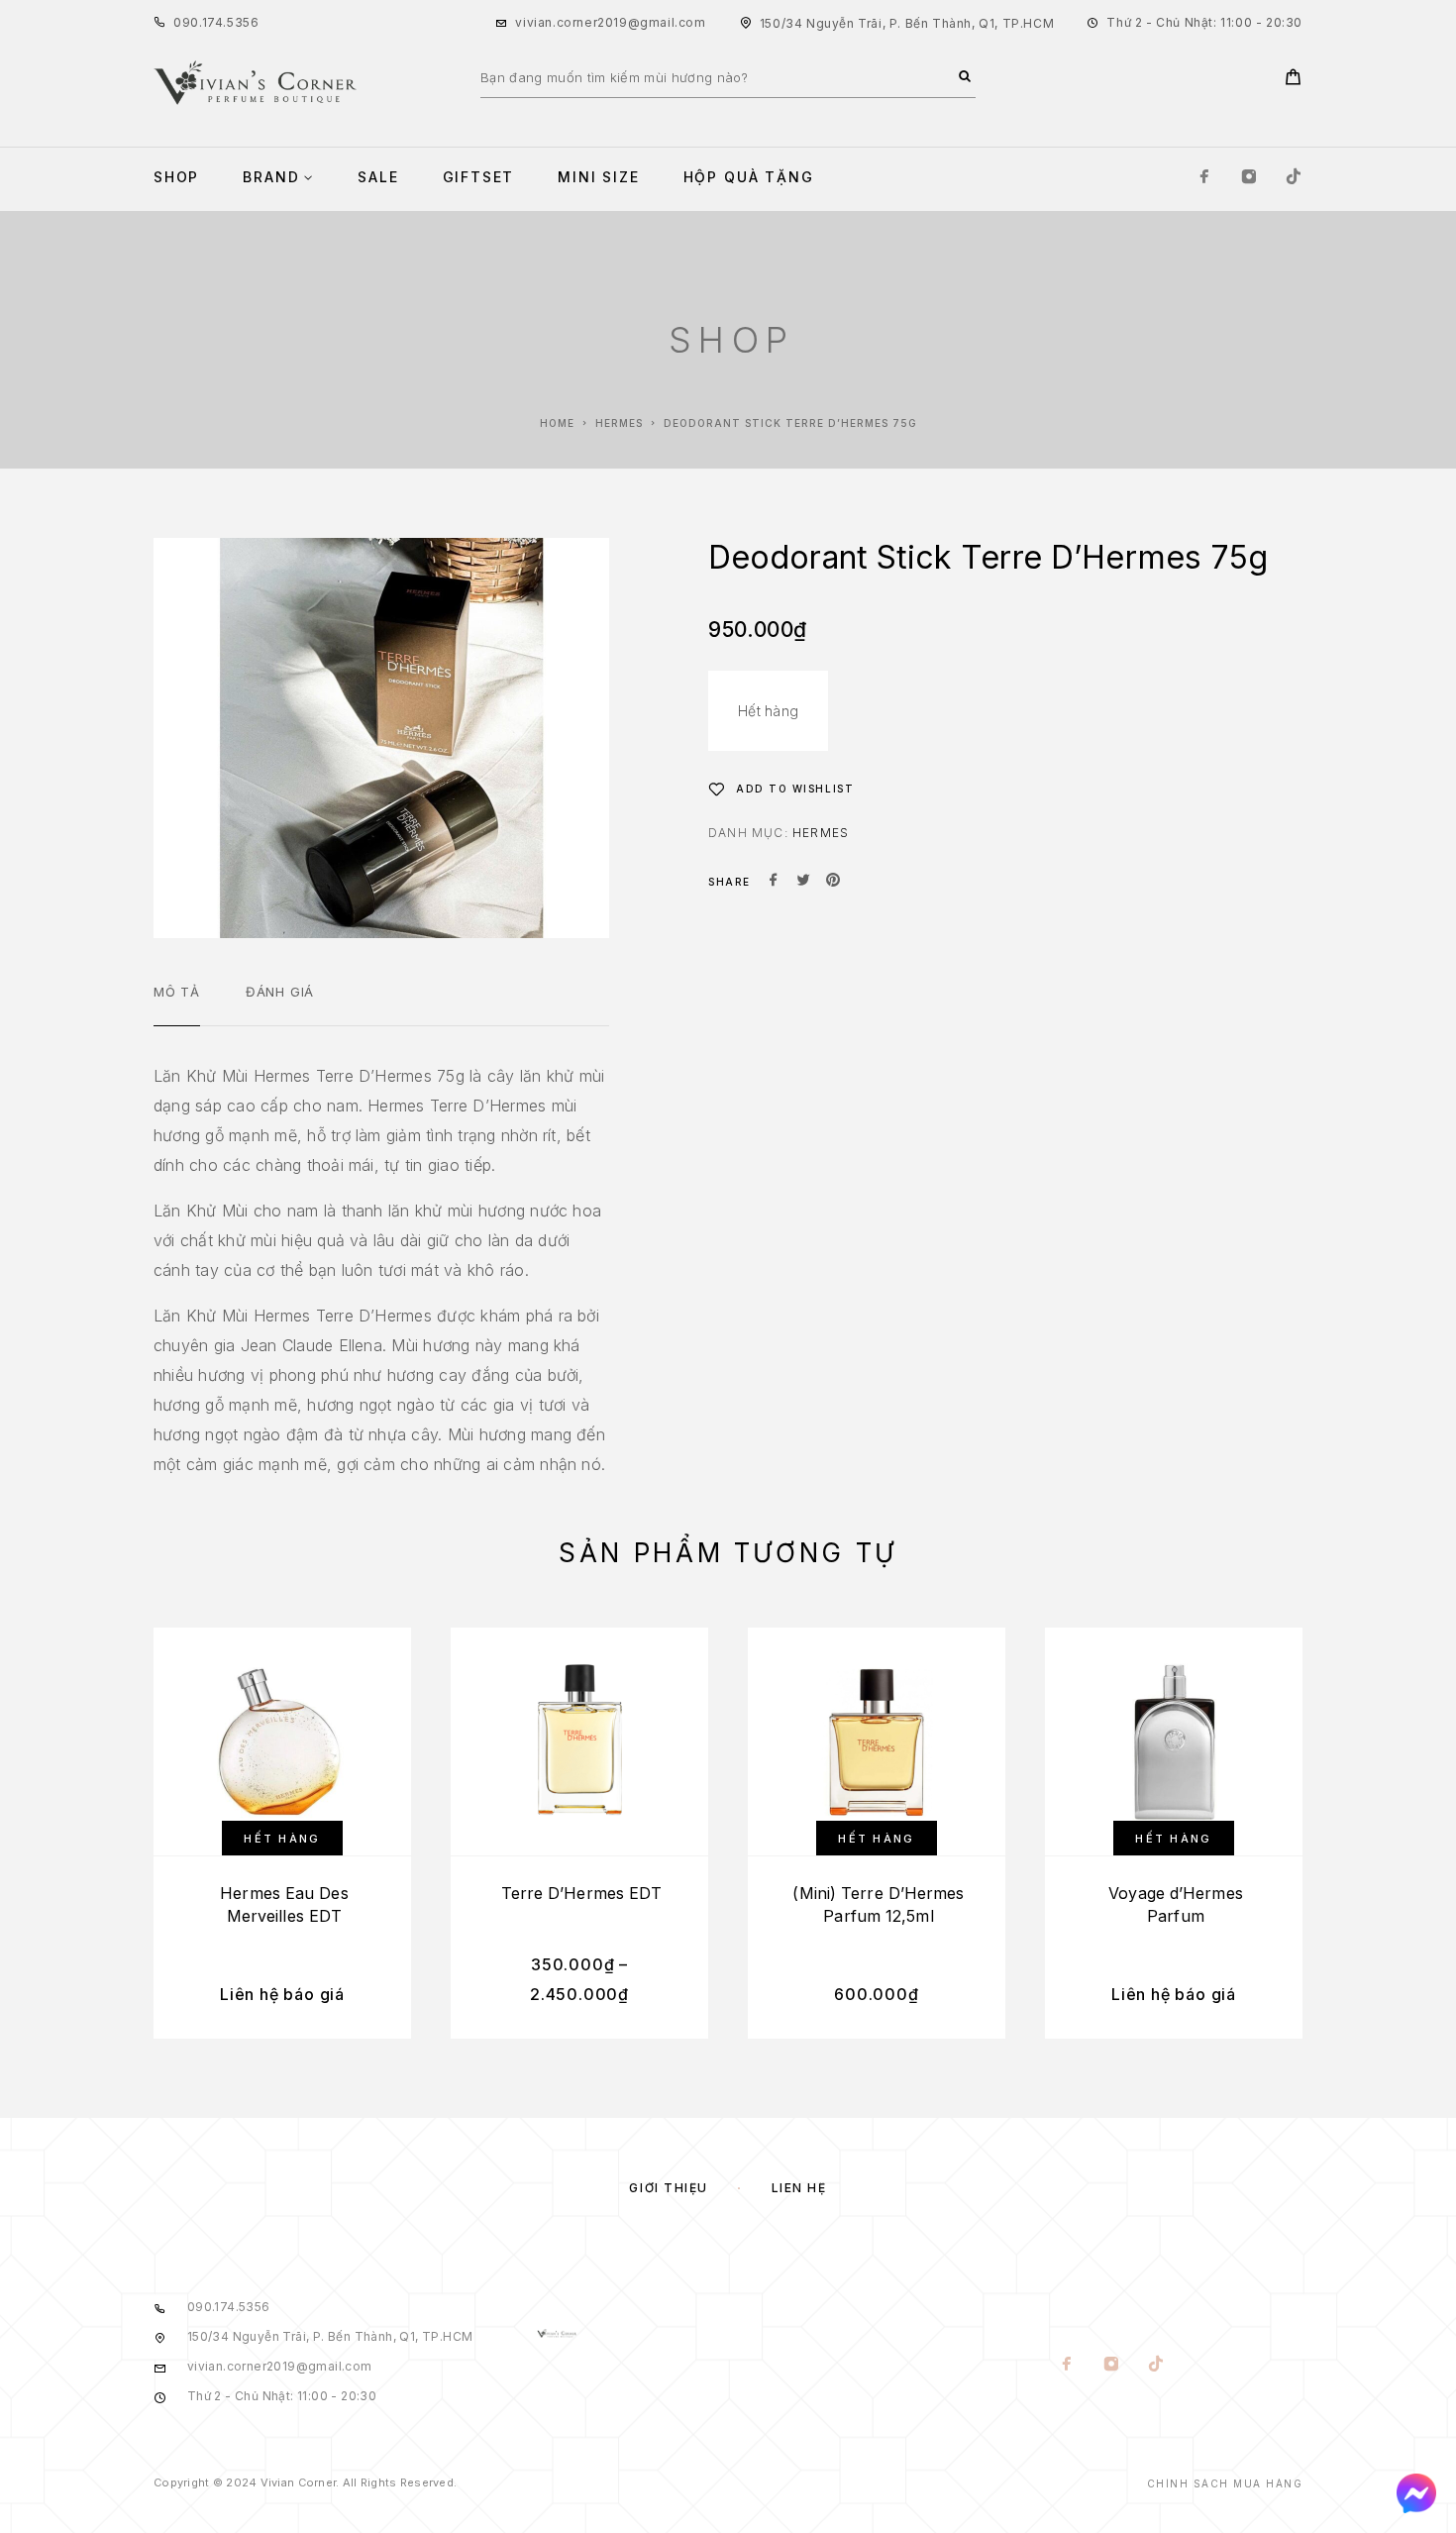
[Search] (965, 77)
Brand (271, 177)
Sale (378, 177)
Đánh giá (280, 992)
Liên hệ (799, 2188)
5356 (243, 22)
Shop (176, 177)
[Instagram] (1249, 178)
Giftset (479, 177)
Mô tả (177, 992)
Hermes (619, 423)
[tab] (177, 1004)
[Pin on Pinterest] (833, 882)
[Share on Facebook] (774, 882)
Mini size (598, 177)
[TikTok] (1294, 178)
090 (186, 22)
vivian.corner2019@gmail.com (610, 22)
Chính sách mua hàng (1225, 2483)
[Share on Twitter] (803, 882)
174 (213, 22)
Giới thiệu (669, 2188)
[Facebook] (1204, 178)
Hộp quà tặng (749, 177)
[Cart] (1293, 80)
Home (557, 423)
